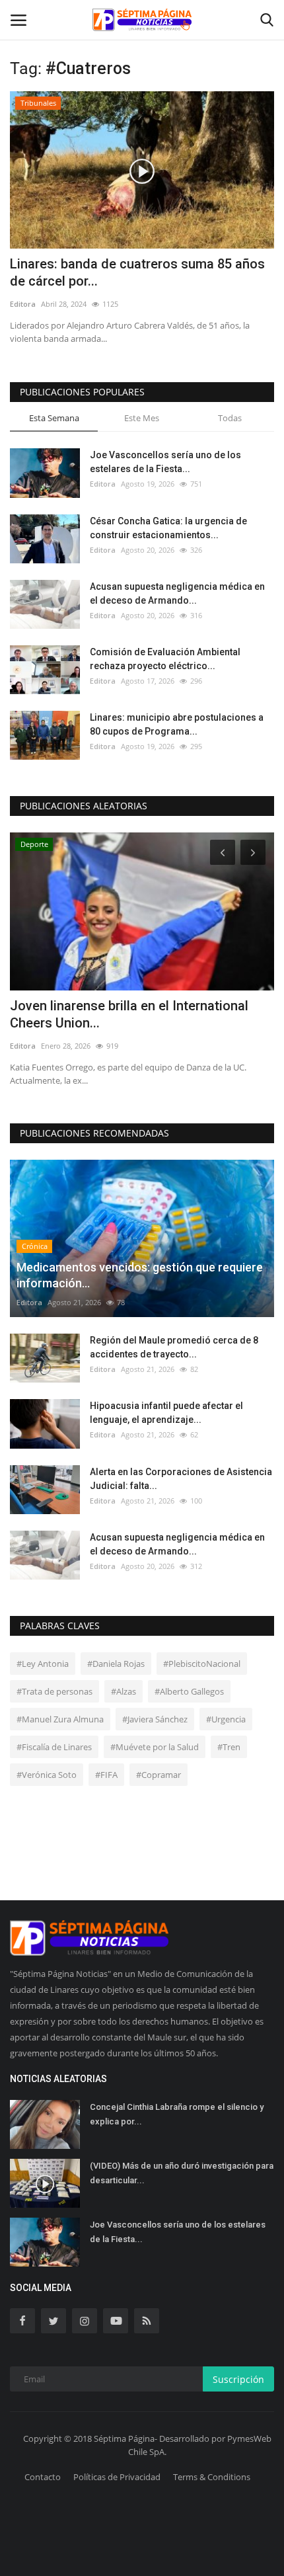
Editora (23, 304)
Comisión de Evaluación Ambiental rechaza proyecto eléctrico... (165, 659)
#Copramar (159, 1775)
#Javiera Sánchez (155, 1719)
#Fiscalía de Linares (54, 1747)
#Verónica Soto (47, 1775)
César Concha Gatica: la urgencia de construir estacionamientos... (168, 528)
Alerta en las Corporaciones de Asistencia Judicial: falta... (181, 1479)
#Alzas (124, 1691)
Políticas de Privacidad (117, 2477)
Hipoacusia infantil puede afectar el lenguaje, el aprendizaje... (166, 1413)
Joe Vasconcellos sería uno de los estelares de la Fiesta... (165, 462)
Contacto (43, 2477)
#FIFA (106, 1775)
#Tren (229, 1747)
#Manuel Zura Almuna (60, 1719)
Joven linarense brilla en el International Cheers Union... (129, 1014)
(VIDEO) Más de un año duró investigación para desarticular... (182, 2173)
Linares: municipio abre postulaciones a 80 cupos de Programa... (177, 724)
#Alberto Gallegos (189, 1691)
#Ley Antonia (43, 1664)
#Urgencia (226, 1719)
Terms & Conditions (212, 2477)
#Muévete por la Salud (155, 1747)
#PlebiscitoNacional (202, 1664)
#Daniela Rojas (116, 1664)
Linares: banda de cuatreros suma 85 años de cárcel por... (137, 272)
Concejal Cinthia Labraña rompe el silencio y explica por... (177, 2114)
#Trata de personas (54, 1691)
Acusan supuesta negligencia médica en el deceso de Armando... (177, 593)
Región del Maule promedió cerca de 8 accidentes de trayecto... (174, 1347)
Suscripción (238, 2379)
